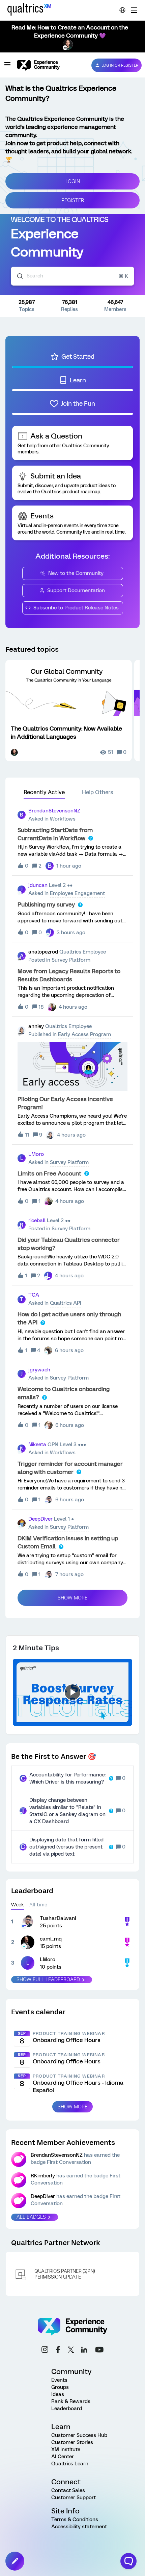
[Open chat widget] (128, 2561)
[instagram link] (45, 2350)
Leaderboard (67, 2409)
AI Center (63, 2457)
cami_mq (51, 1939)
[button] (15, 2561)
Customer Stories (72, 2442)
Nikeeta (37, 1444)
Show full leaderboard (48, 1979)
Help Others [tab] (98, 792)
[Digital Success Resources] (134, 10)
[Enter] (17, 276)
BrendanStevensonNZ (54, 811)
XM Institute (66, 2449)
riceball (37, 1220)
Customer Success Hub (79, 2435)
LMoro (36, 1154)
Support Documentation (76, 590)
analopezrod (43, 952)
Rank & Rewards (71, 2401)
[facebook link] (58, 2350)
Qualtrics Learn (70, 2464)
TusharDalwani (58, 1918)
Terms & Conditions (75, 2519)
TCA (34, 1295)
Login (73, 181)
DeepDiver (40, 1519)
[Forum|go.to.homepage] (49, 65)
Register (73, 200)
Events (59, 2380)
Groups (60, 2387)
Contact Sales (68, 2490)
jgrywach (39, 1370)
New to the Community (76, 573)
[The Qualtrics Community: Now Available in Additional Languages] (69, 711)
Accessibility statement (79, 2527)
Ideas (58, 2394)
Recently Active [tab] (44, 792)
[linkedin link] (84, 2351)
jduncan (38, 885)
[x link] (71, 2351)
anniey (36, 1026)
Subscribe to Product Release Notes (76, 608)
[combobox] (72, 276)
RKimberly (43, 2176)
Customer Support (74, 2497)
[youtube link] (99, 2351)
